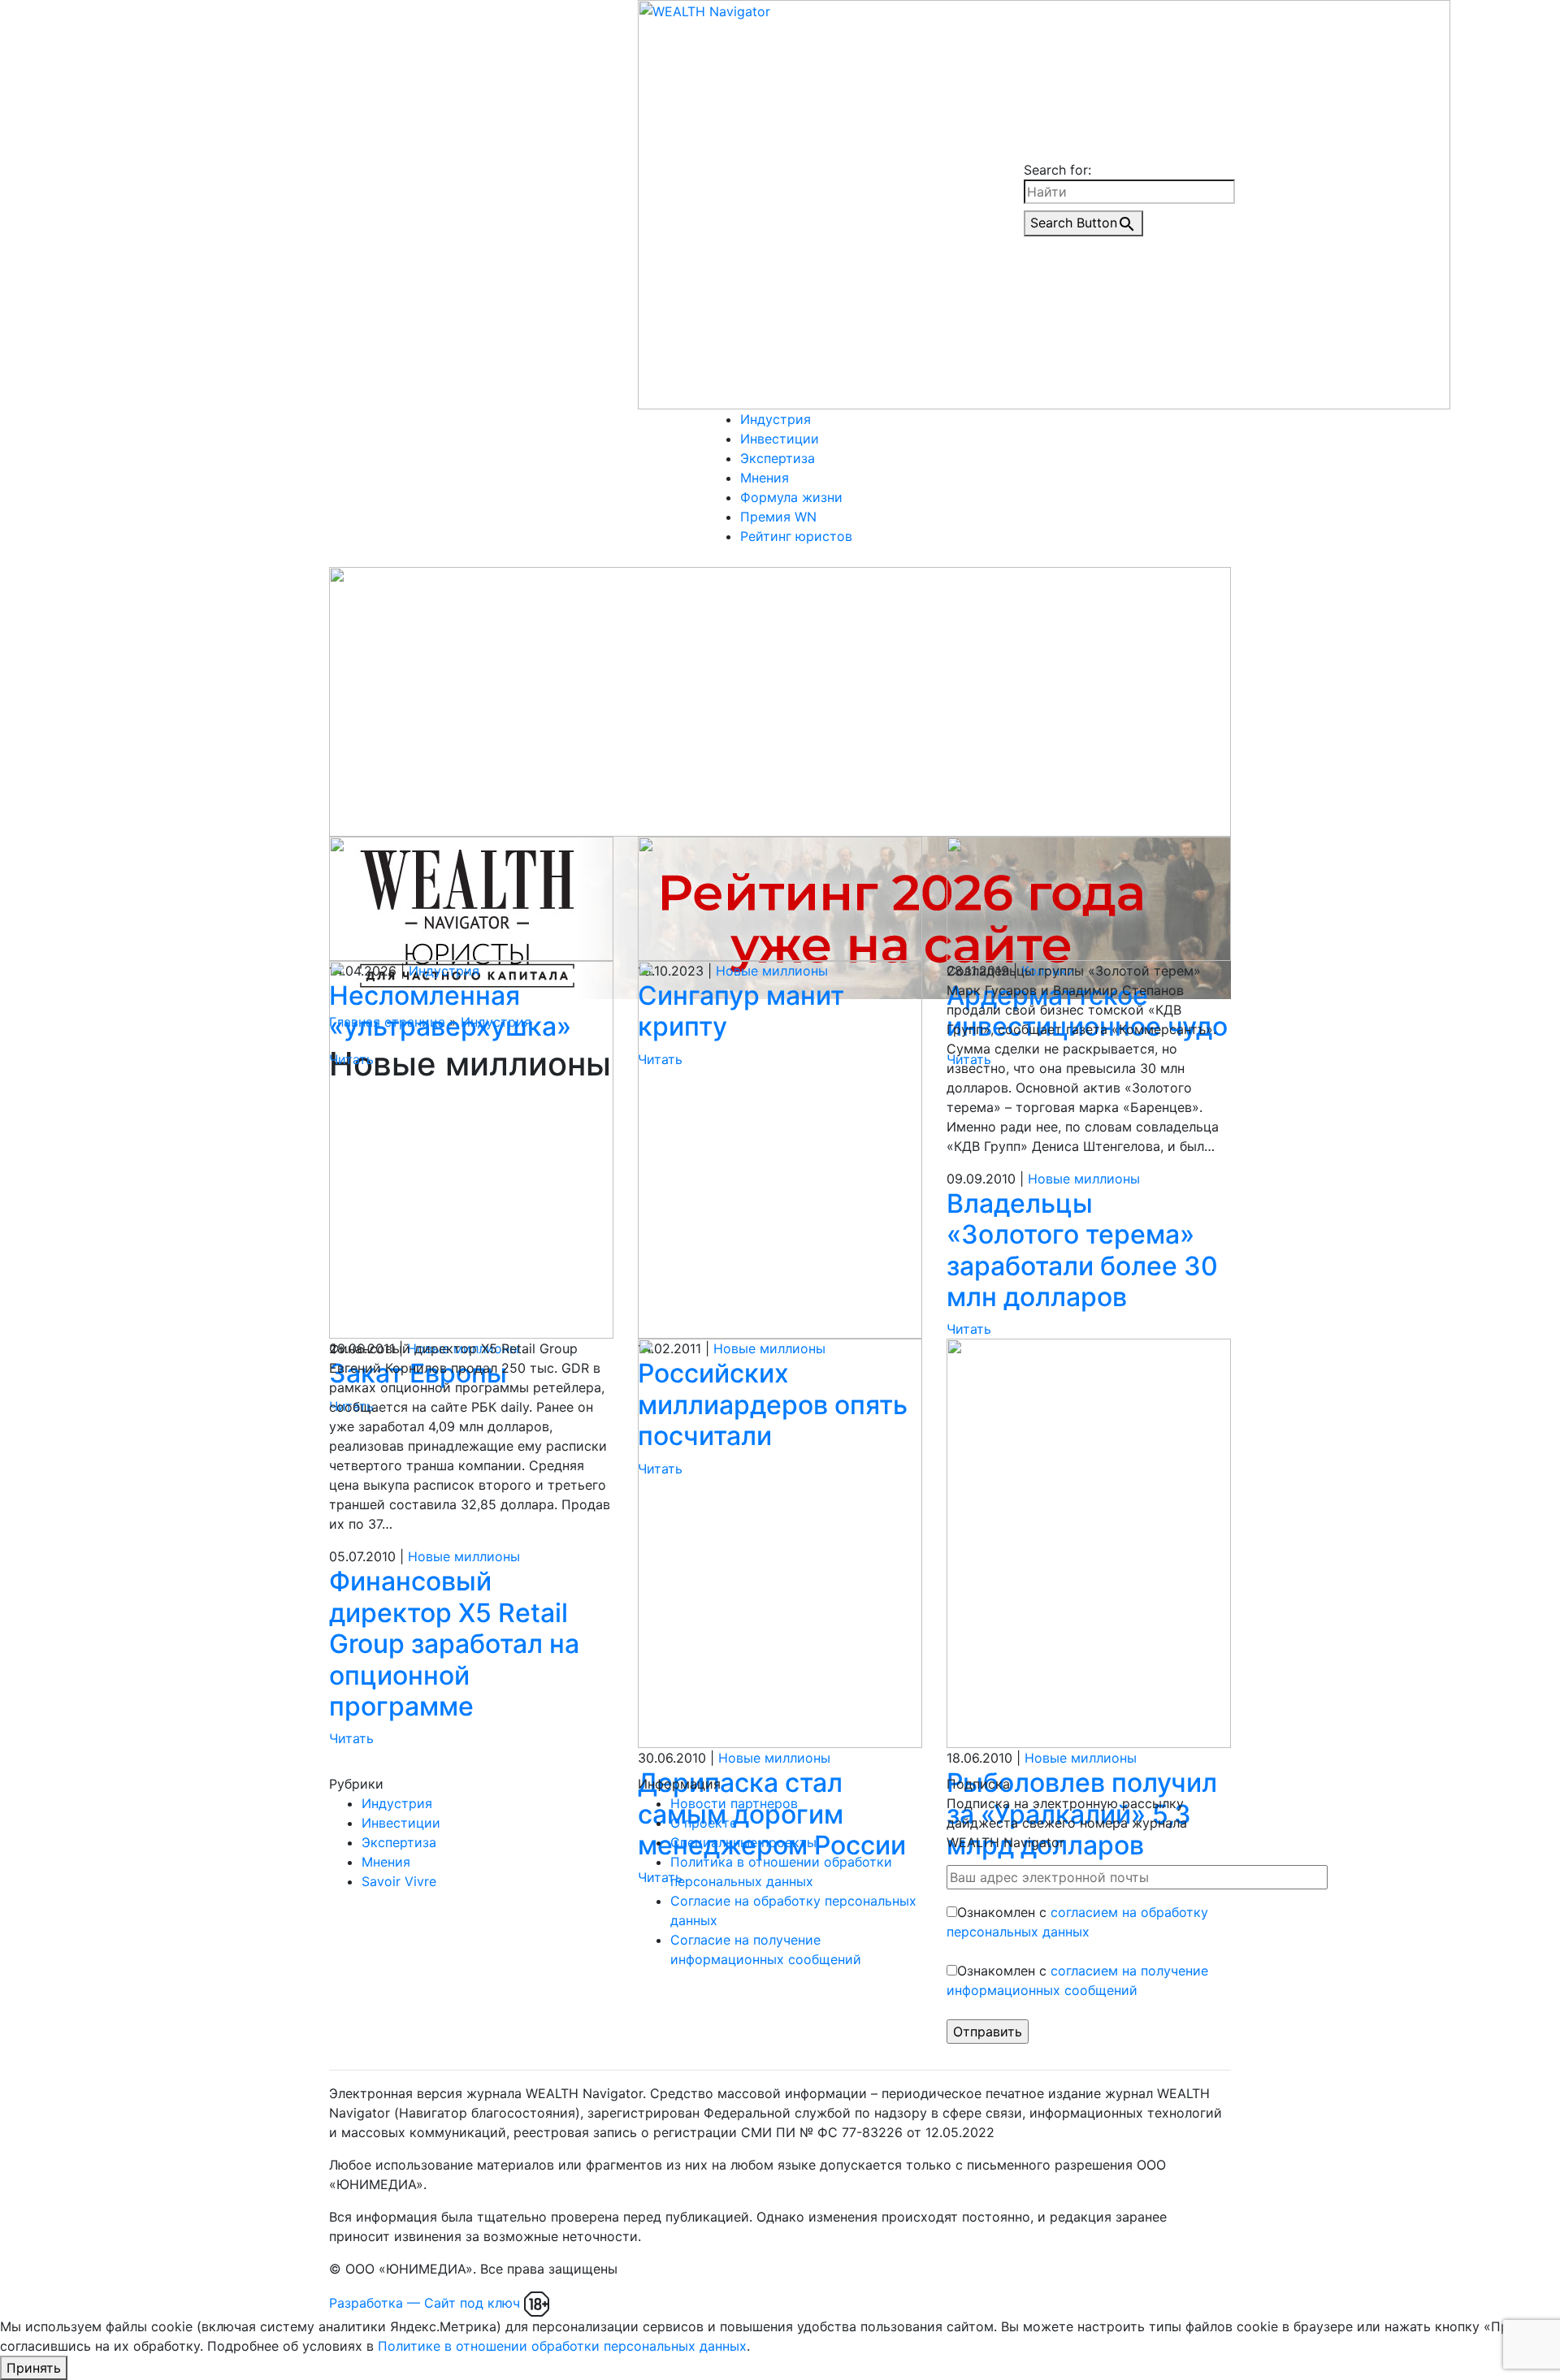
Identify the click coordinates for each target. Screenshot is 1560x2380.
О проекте (704, 1823)
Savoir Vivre (399, 1881)
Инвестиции (780, 439)
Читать (969, 1329)
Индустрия (776, 419)
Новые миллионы (1084, 1179)
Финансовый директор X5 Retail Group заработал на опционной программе (454, 1644)
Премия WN (778, 517)
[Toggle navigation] (718, 563)
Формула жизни (791, 497)
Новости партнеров (734, 1803)
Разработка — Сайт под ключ (425, 2303)
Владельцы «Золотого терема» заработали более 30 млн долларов (1082, 1250)
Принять (34, 2368)
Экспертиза (778, 458)
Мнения (765, 478)
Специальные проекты (743, 1842)
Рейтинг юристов (796, 536)
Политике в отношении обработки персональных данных (562, 2346)
